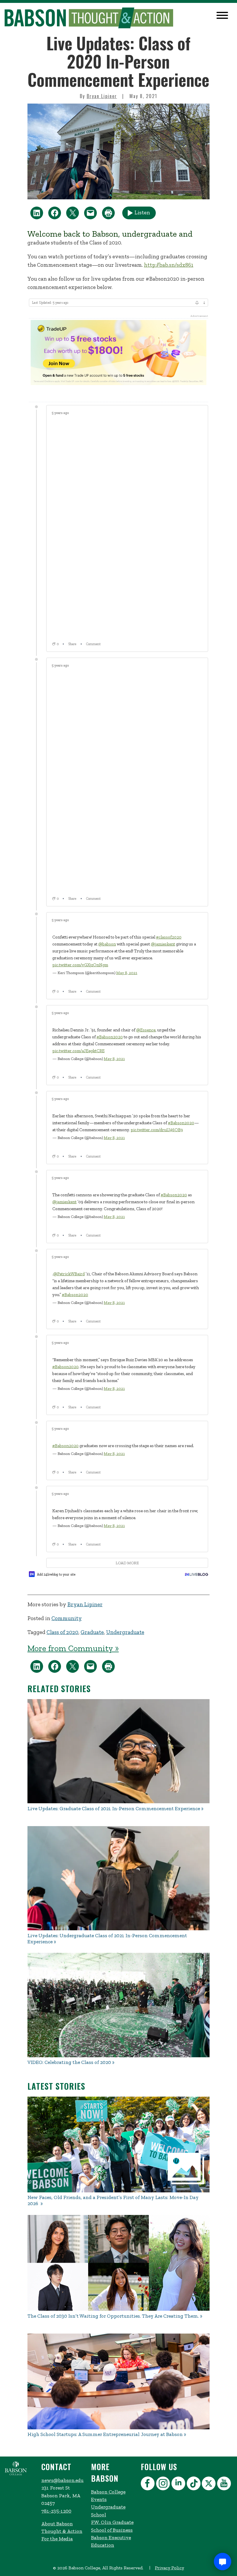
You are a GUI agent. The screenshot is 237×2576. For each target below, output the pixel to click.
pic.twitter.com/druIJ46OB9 (157, 1130)
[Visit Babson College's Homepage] (16, 2474)
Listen (142, 212)
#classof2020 (169, 937)
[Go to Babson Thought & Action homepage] (89, 18)
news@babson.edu (62, 2480)
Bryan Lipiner (102, 96)
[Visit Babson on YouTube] (225, 2484)
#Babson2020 (110, 1037)
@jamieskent (163, 944)
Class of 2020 (62, 1632)
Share (72, 644)
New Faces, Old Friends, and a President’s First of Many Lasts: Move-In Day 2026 (113, 2200)
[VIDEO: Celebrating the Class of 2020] (118, 2005)
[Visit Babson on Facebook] (148, 2484)
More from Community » (73, 1648)
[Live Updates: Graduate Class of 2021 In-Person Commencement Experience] (118, 1751)
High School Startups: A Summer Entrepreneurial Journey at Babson (105, 2434)
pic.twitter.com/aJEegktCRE (78, 1051)
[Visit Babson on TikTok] (194, 2484)
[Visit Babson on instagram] (164, 2484)
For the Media (57, 2539)
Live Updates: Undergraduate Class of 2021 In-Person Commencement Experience (107, 1939)
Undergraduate (125, 1632)
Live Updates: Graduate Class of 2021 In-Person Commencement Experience (114, 1809)
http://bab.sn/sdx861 (169, 265)
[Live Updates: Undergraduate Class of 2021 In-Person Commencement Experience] (118, 1878)
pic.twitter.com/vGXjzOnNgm (80, 965)
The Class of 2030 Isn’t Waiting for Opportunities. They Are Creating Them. (113, 2316)
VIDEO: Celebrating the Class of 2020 (69, 2062)
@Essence (146, 1030)
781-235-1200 (56, 2511)
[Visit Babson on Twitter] (209, 2484)
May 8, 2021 (127, 973)
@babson (107, 944)
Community (67, 1618)
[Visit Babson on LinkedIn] (179, 2484)
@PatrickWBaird (69, 1274)
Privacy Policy (170, 2568)
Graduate (92, 1632)
